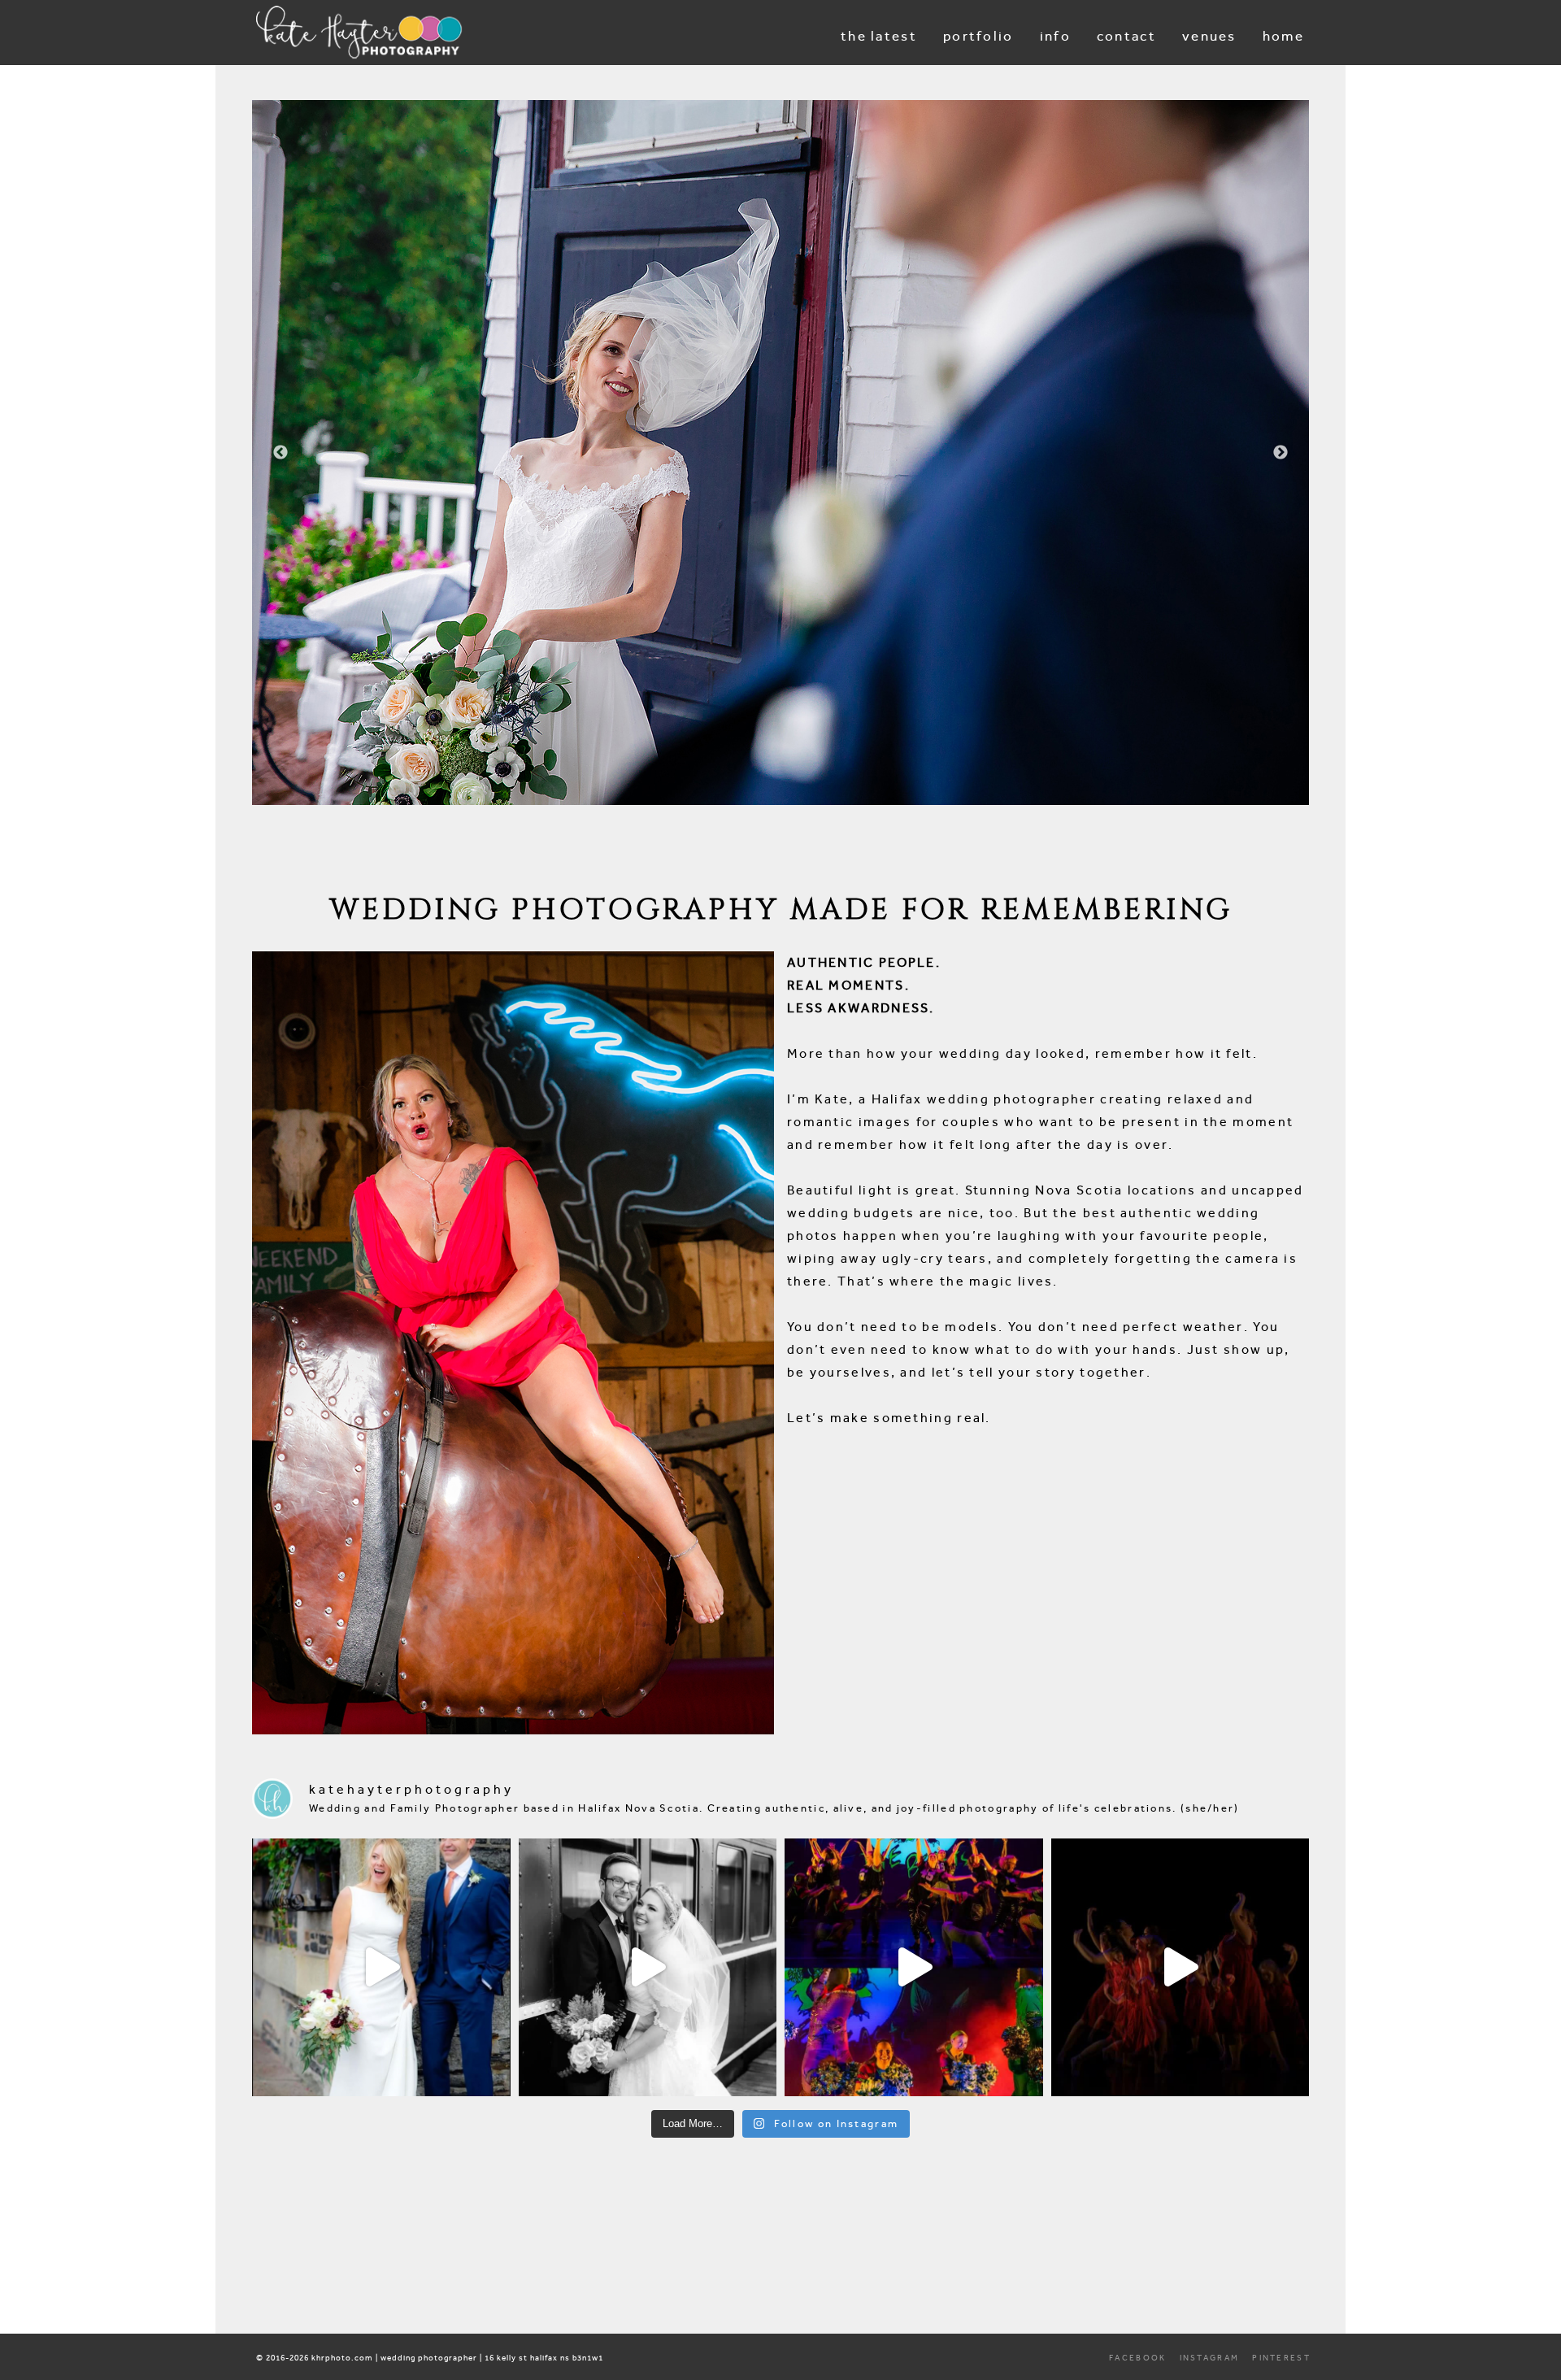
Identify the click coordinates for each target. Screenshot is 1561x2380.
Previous (280, 453)
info (1055, 36)
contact (1126, 36)
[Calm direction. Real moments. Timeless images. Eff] (648, 1968)
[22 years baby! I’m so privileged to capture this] (914, 1968)
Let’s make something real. (889, 1418)
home (1283, 36)
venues (1209, 36)
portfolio (978, 36)
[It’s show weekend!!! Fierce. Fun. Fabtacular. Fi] (1181, 1968)
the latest (879, 36)
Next (1281, 453)
